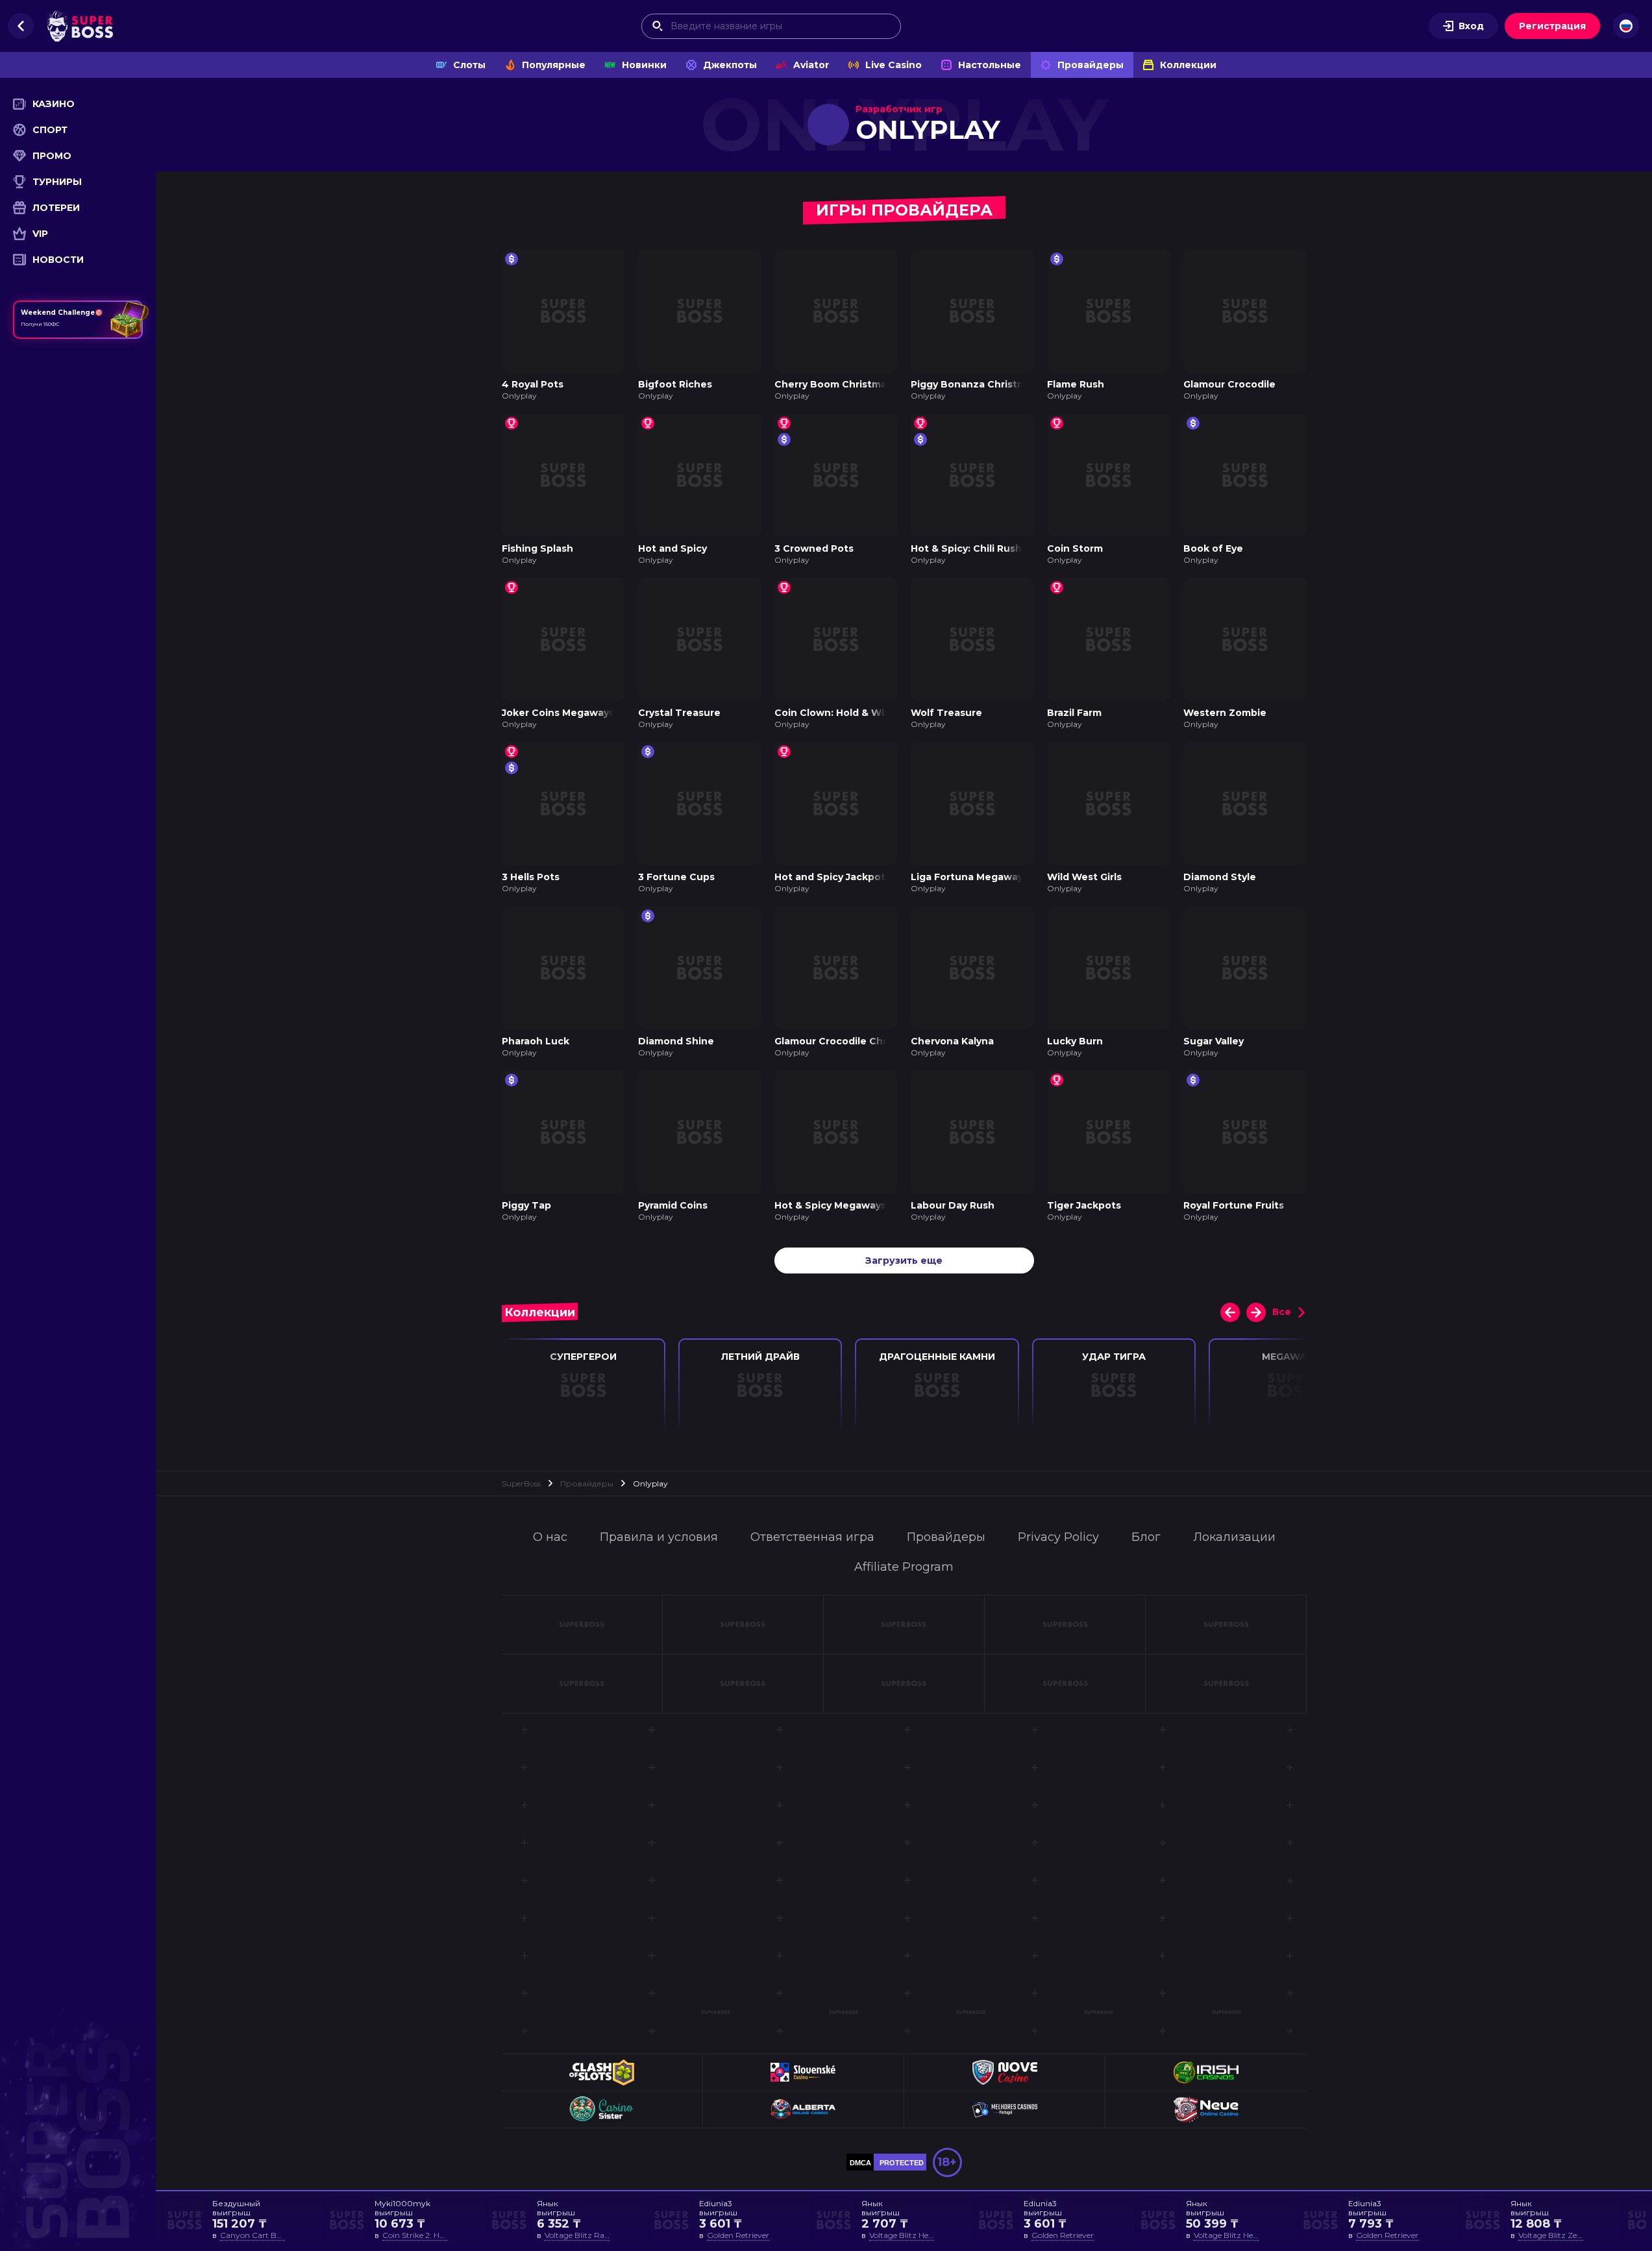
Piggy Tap (526, 1205)
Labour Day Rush (953, 1205)
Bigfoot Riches (675, 384)
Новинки (644, 65)
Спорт (50, 130)
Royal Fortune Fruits (1234, 1205)
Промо (52, 156)
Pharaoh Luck (536, 1041)
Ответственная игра (812, 1537)
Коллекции (1188, 65)
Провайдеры (1091, 65)
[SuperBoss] (80, 26)
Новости (58, 260)
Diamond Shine (676, 1041)
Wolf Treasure (946, 713)
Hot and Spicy (672, 548)
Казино (54, 104)
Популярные (554, 65)
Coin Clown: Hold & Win (832, 713)
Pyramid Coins (673, 1205)
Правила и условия (659, 1537)
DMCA (860, 2163)
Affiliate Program (904, 1567)
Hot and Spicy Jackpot (830, 877)
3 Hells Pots (531, 877)
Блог (1146, 1537)
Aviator (811, 65)
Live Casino (894, 65)
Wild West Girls (1084, 877)
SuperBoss (521, 1483)
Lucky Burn (1075, 1041)
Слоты (469, 65)
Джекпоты (730, 65)
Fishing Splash (537, 548)
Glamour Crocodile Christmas (847, 1041)
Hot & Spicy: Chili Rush (966, 548)
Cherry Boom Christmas (833, 384)
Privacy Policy (1058, 1537)
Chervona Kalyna (952, 1041)
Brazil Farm (1074, 713)
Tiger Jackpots (1084, 1205)
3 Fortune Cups (676, 877)
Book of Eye (1213, 548)
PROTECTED (902, 2163)
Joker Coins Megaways (558, 713)
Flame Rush (1076, 384)
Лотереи (56, 208)
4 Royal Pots (533, 384)
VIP (40, 234)
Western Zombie (1225, 713)
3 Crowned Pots (814, 548)
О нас (550, 1537)
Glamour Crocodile (1229, 384)
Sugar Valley (1214, 1041)
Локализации (1234, 1537)
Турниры (57, 182)
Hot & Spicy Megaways (830, 1205)
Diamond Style (1220, 877)
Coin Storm (1075, 548)
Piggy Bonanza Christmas (974, 384)
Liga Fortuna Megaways (969, 877)
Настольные (990, 65)
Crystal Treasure (679, 713)
